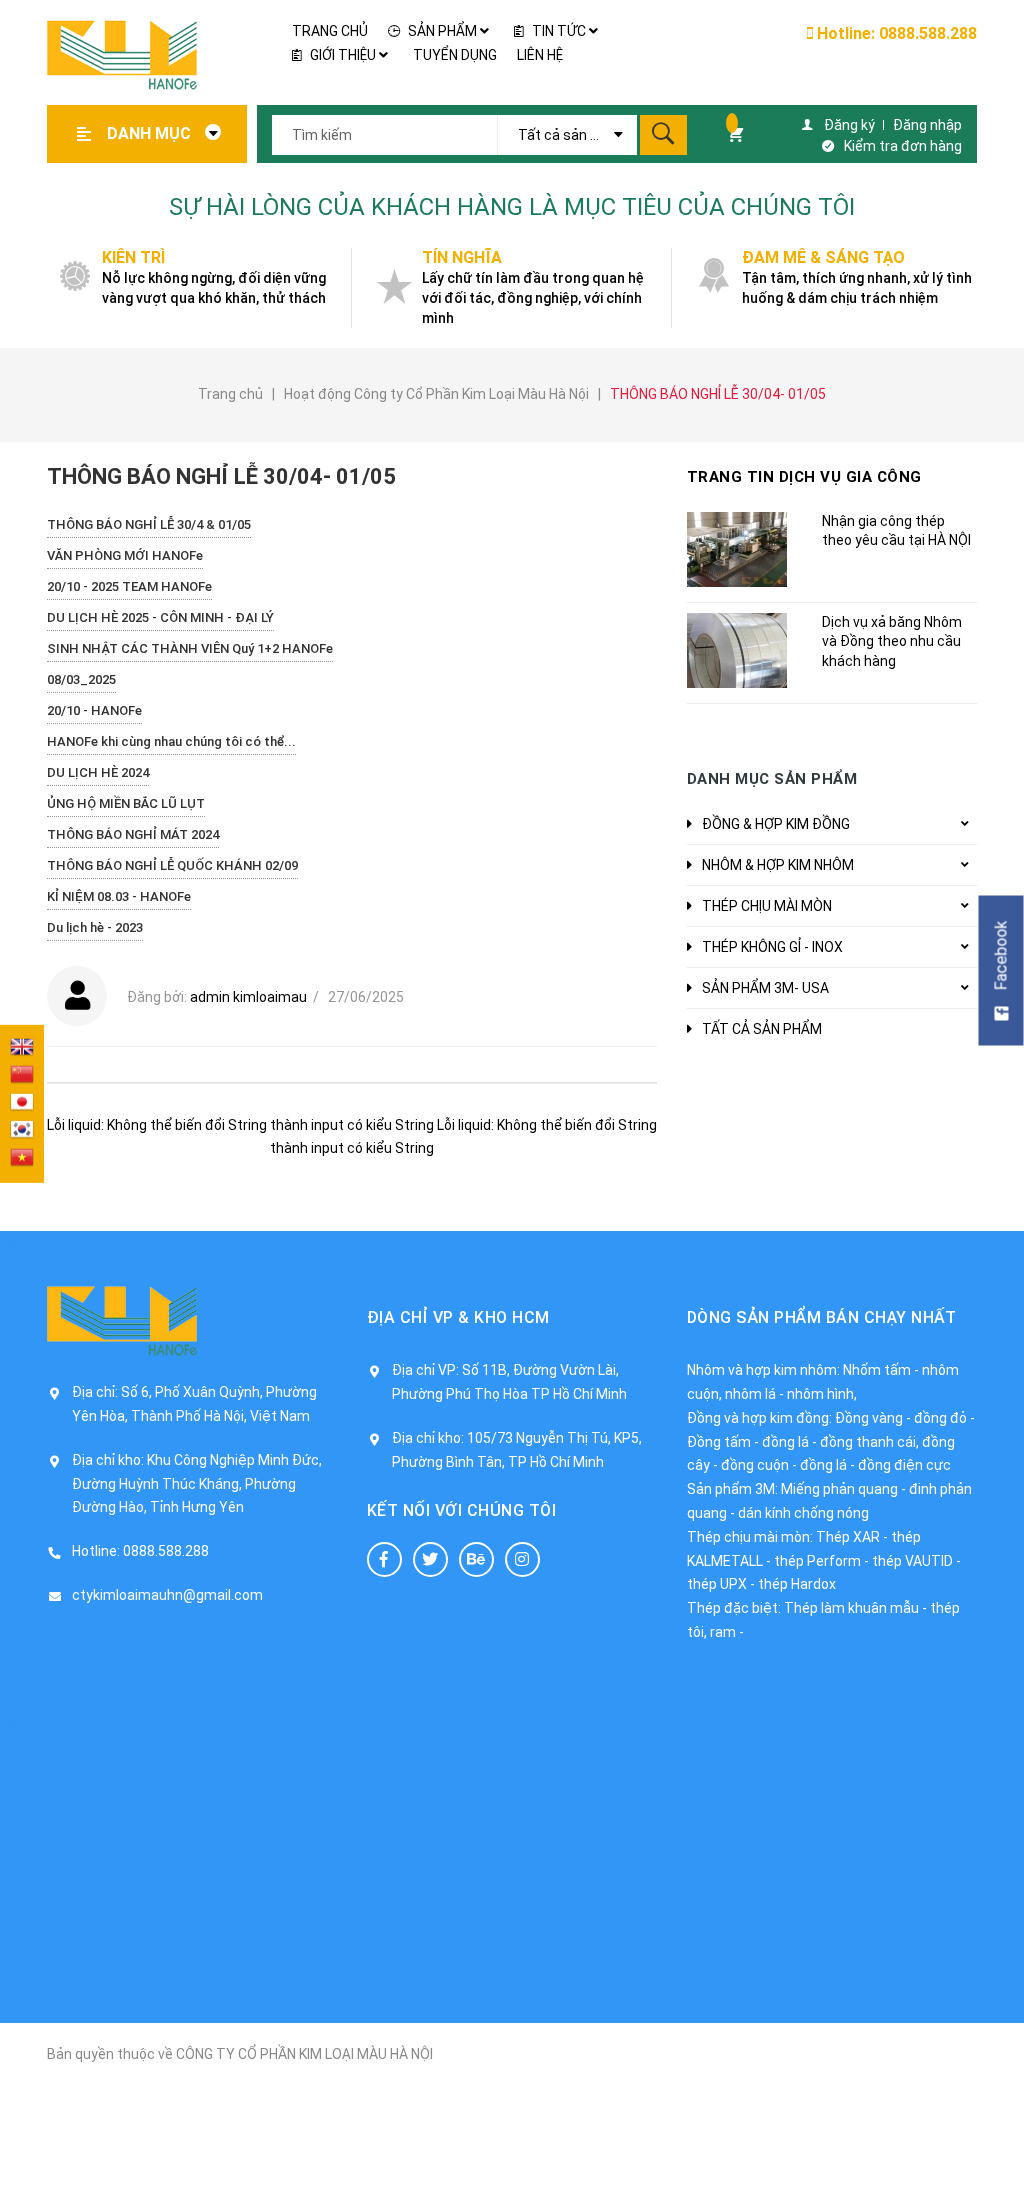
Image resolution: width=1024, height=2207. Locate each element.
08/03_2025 (81, 679)
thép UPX (717, 1584)
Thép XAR (848, 1537)
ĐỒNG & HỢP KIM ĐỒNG (776, 824)
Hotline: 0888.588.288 (895, 33)
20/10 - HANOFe (94, 710)
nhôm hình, (822, 1394)
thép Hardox (797, 1584)
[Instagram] (522, 1559)
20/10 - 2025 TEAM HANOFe (129, 586)
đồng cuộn (755, 1465)
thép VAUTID (912, 1561)
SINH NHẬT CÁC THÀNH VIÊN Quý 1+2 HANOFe (190, 648)
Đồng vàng (869, 1418)
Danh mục (151, 133)
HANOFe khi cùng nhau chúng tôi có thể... (171, 741)
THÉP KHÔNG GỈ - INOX (772, 947)
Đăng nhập (927, 125)
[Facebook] (384, 1559)
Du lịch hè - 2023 (95, 927)
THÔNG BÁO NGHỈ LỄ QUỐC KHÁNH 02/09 (172, 865)
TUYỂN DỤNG (455, 55)
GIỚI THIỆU (343, 55)
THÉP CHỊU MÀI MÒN (767, 906)
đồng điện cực (904, 1465)
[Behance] (476, 1559)
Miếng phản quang (839, 1489)
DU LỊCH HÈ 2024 (98, 772)
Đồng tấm (719, 1442)
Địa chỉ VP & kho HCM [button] (458, 1317)
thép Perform (817, 1561)
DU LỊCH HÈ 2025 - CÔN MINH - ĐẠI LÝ (160, 617)
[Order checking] (727, 134)
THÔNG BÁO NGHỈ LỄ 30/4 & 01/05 (149, 524)
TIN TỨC (559, 31)
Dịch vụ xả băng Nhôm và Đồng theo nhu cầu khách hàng (892, 641)
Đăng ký (849, 125)
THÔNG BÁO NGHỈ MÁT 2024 (133, 834)
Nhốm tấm (877, 1370)
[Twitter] (430, 1559)
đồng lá (785, 1442)
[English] (22, 1048)
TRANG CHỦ (330, 31)
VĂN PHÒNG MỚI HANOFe (125, 555)
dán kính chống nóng (803, 1513)
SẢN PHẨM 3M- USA (765, 988)
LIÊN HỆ (540, 55)
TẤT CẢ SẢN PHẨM (762, 1029)
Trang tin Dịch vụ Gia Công (804, 477)
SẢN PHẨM (442, 31)
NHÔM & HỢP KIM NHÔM (778, 865)
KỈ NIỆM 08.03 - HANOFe (119, 896)
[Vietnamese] (22, 1159)
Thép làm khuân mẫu (851, 1608)
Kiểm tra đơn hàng (903, 146)
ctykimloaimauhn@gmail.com (167, 1595)
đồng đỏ (940, 1418)
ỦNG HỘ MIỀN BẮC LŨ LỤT (126, 803)
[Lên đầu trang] (999, 2159)
